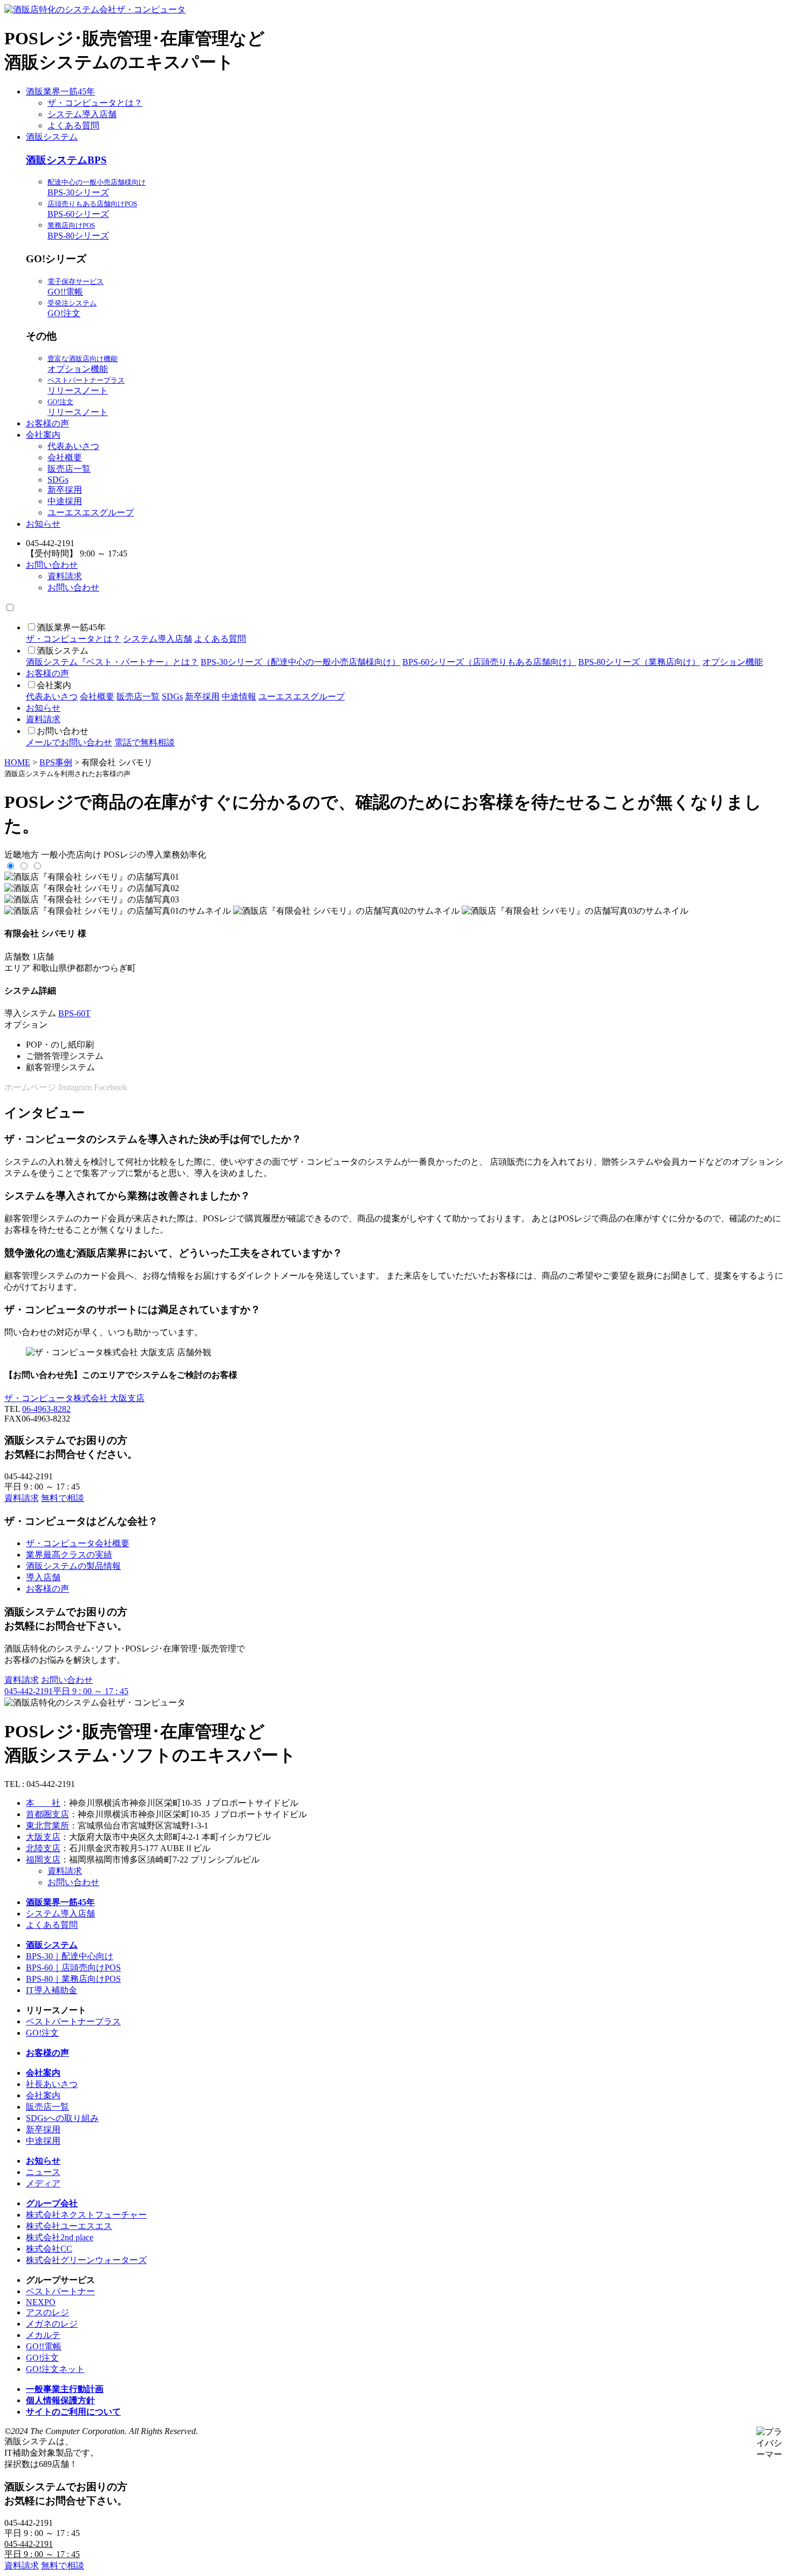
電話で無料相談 (145, 742)
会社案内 (43, 435)
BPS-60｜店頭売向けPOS (73, 1967)
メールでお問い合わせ (69, 742)
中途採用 (65, 501)
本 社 (43, 1803)
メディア (43, 2183)
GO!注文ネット (55, 2369)
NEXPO (41, 2302)
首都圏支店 (47, 1814)
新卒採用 (65, 490)
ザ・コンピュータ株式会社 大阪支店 (74, 1398)
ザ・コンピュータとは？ (95, 103)
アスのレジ (47, 2312)
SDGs (58, 480)
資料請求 (65, 576)
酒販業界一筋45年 (60, 91)
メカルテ (43, 2335)
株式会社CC (49, 2249)
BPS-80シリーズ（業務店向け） (639, 662)
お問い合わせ (52, 565)
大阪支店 (43, 1837)
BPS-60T (74, 1013)
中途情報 (239, 696)
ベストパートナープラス (73, 2021)
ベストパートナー (60, 2291)
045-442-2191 (66, 1691)
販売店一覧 (69, 469)
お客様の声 (47, 423)
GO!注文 (42, 2033)
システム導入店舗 (82, 114)
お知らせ (43, 524)
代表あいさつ (73, 446)
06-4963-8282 (46, 1409)
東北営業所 (47, 1826)
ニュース (43, 2172)
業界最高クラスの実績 (69, 1555)
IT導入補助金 (52, 1990)
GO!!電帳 (44, 2346)
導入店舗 (43, 1577)
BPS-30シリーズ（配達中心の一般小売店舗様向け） (300, 662)
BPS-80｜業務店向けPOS (73, 1979)
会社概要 (65, 457)
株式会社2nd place (60, 2237)
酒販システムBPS (66, 160)
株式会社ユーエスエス (69, 2226)
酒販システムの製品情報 (73, 1566)
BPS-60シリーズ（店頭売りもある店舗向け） (489, 662)
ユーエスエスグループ (91, 512)
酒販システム (52, 137)
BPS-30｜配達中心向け (70, 1956)
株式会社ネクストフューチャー (86, 2215)
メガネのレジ (52, 2324)
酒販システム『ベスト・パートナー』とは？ (112, 662)
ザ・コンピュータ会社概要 (78, 1543)
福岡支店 (43, 1860)
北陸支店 (43, 1848)
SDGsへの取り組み (62, 2118)
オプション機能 (733, 662)
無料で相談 (63, 1498)
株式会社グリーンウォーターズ (86, 2260)
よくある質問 (73, 125)
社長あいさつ (52, 2084)
